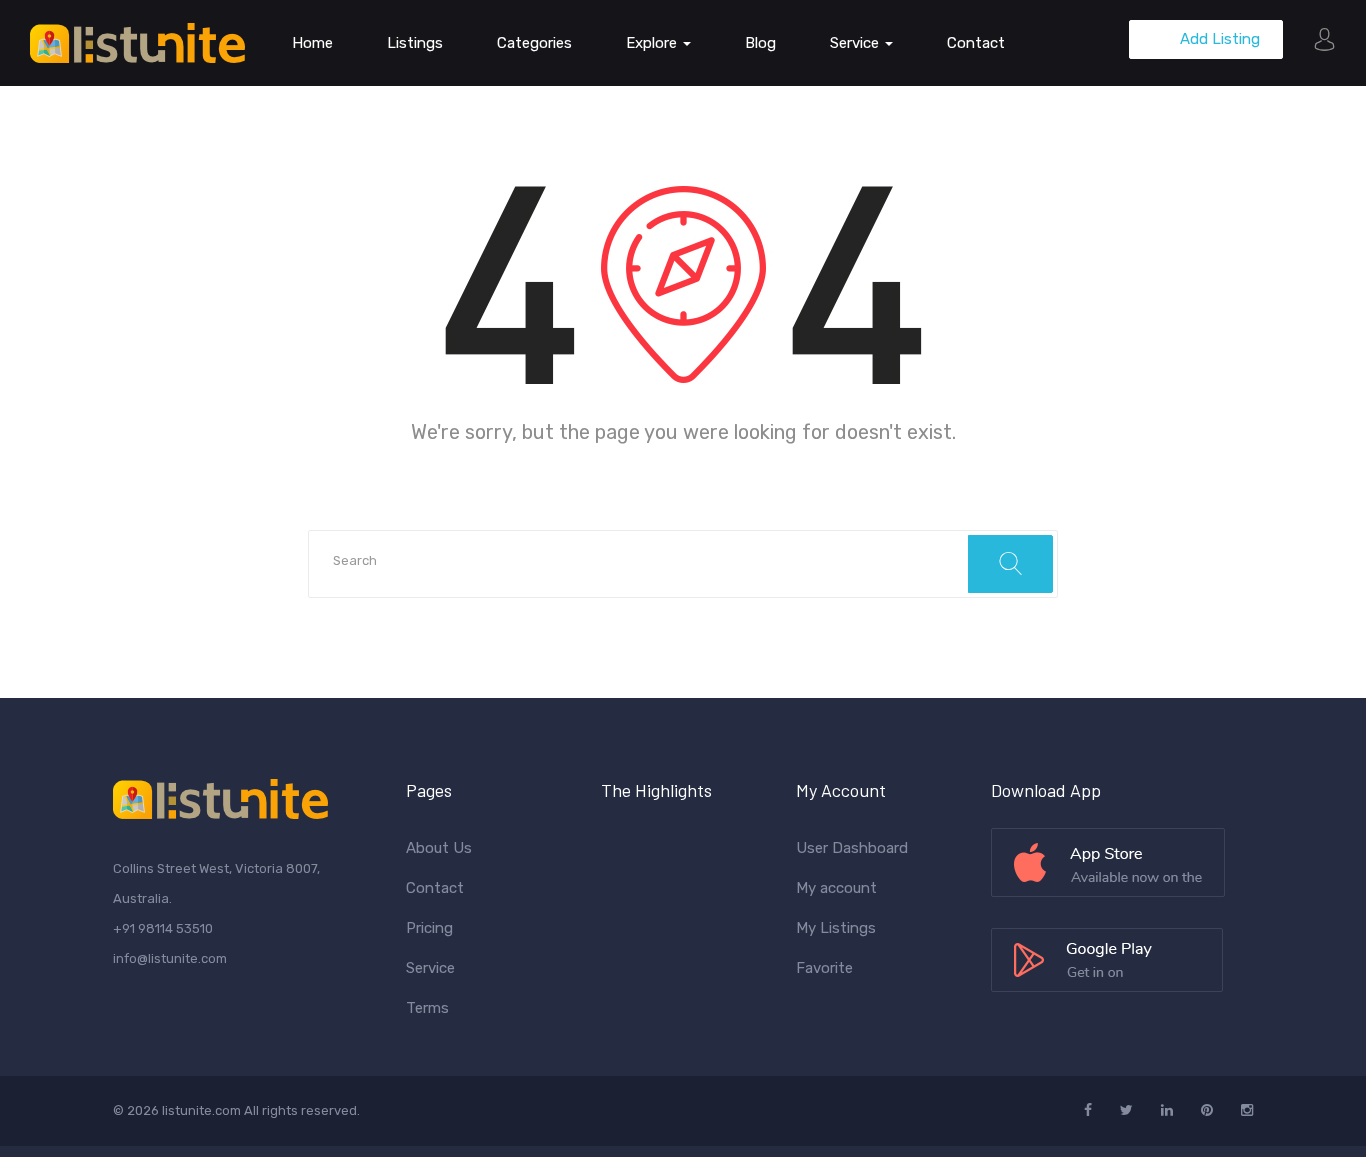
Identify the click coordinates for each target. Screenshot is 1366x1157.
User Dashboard (852, 848)
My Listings (836, 928)
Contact (976, 43)
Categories (534, 43)
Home (312, 43)
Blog (760, 43)
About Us (439, 848)
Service (856, 43)
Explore (653, 43)
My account (836, 888)
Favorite (824, 968)
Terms (427, 1008)
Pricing (429, 928)
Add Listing (1218, 39)
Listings (415, 43)
